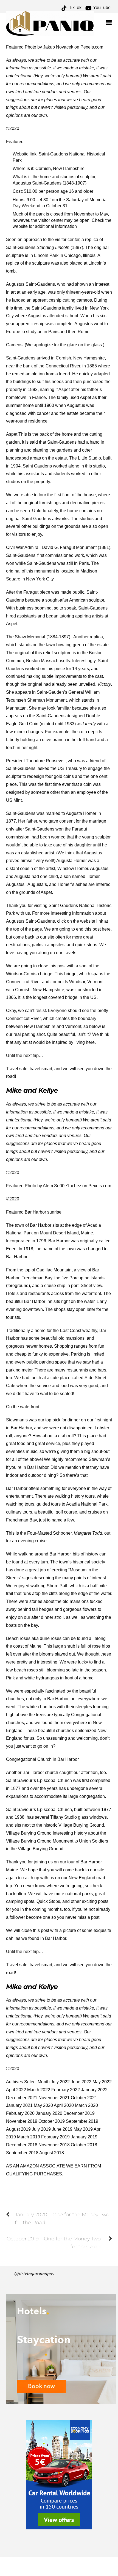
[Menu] (110, 23)
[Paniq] (50, 34)
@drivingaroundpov (34, 2274)
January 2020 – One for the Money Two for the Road (62, 2218)
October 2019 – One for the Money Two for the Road (54, 2243)
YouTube (101, 8)
